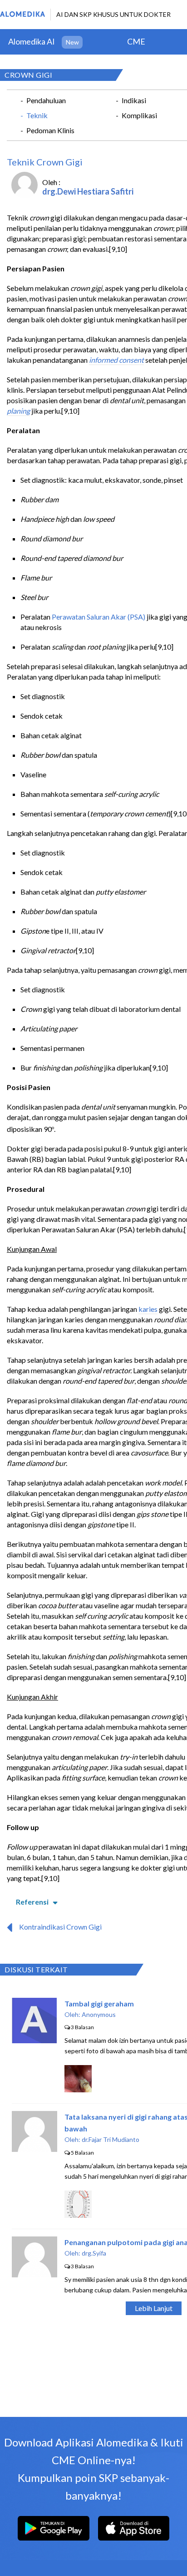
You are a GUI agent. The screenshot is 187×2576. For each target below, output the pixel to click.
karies (148, 1309)
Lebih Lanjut (154, 2308)
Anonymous (99, 2014)
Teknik (37, 115)
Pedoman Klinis (50, 130)
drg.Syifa (94, 2253)
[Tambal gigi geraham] (34, 2040)
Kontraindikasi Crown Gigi (60, 1927)
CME (136, 41)
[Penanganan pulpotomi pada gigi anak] (34, 2274)
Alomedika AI (32, 41)
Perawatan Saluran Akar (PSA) (98, 617)
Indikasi (134, 100)
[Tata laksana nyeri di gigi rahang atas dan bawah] (34, 2149)
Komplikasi (139, 115)
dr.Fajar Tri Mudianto (111, 2139)
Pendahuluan (46, 100)
